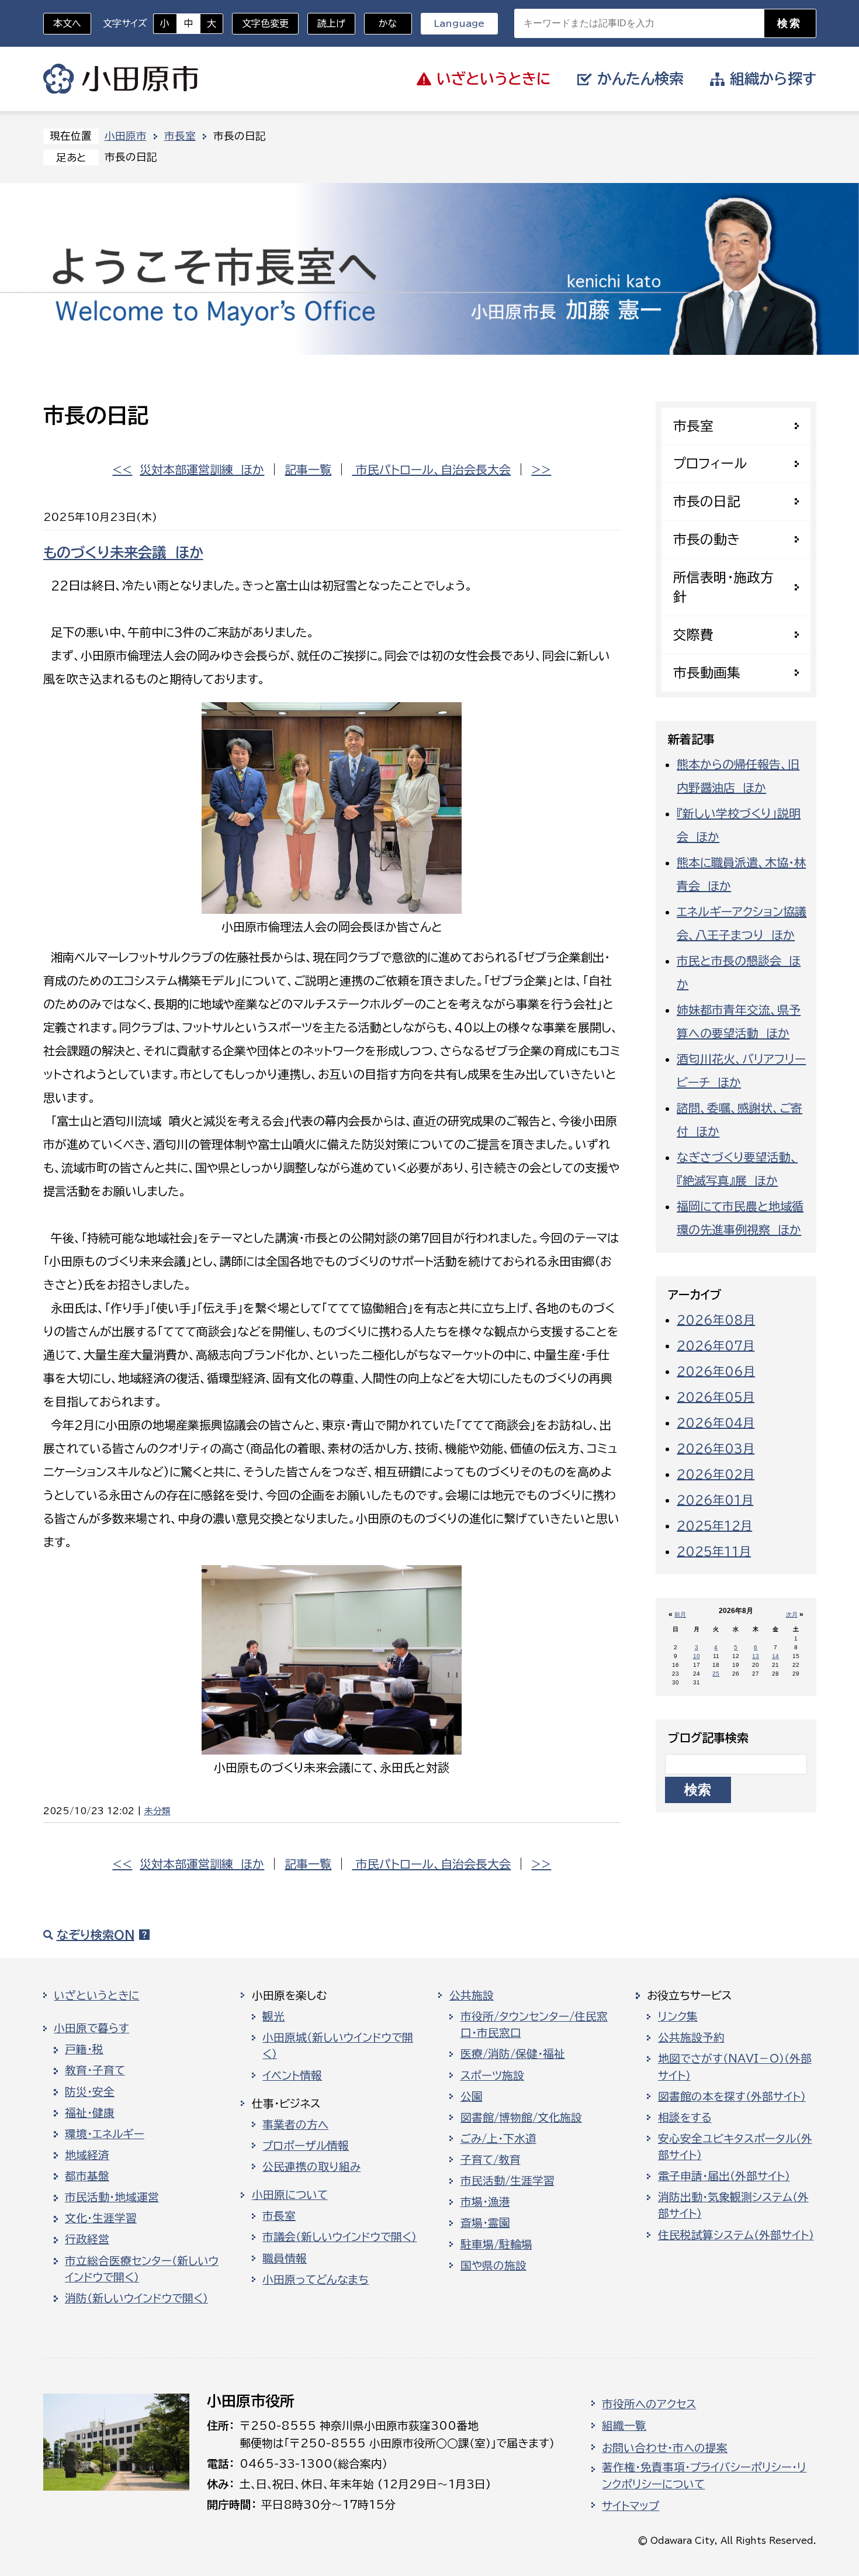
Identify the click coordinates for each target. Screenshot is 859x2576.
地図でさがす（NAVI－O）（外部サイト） (735, 2067)
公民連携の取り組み (311, 2167)
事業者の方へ (295, 2125)
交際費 (693, 635)
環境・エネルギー (105, 2134)
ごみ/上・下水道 (498, 2139)
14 (775, 1656)
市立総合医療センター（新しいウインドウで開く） (142, 2269)
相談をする (685, 2118)
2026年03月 (716, 1448)
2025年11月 (714, 1551)
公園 (472, 2097)
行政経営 (87, 2239)
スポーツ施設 (492, 2076)
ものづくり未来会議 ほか (123, 553)
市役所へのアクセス (649, 2404)
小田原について (290, 2195)
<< (122, 469)
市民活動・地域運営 (112, 2197)
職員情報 (285, 2259)
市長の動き (706, 539)
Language (459, 23)
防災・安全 (90, 2092)
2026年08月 (716, 1320)
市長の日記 (707, 501)
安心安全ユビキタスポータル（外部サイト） (735, 2147)
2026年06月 (716, 1371)
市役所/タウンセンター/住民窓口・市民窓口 (534, 2025)
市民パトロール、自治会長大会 (431, 469)
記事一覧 (308, 469)
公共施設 (472, 1995)
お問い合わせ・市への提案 (665, 2448)
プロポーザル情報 (306, 2146)
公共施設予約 (691, 2038)
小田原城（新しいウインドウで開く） (338, 2046)
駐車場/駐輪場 (496, 2244)
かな (381, 23)
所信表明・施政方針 (723, 587)
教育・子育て (95, 2070)
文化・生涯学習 (101, 2218)
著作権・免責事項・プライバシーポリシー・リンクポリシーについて (704, 2475)
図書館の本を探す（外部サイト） (732, 2097)
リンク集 (678, 2016)
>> (541, 469)
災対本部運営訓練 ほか (202, 469)
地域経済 (87, 2155)
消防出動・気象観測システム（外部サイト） (733, 2205)
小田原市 (121, 79)
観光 (273, 2016)
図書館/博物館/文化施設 (521, 2118)
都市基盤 (87, 2176)
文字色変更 (265, 23)
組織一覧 (624, 2426)
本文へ (67, 23)
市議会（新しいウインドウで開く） (340, 2237)
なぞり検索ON (96, 1935)
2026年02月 (716, 1474)
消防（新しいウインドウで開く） (136, 2298)
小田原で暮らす (91, 2028)
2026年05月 (716, 1397)
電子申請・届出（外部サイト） (724, 2176)
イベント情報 (292, 2076)
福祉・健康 (90, 2113)
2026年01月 (715, 1500)
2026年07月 (716, 1345)
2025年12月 (714, 1525)
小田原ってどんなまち (316, 2280)
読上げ (331, 23)
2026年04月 (716, 1422)
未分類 (157, 1811)
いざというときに (96, 1995)
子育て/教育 (491, 2160)
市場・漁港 (485, 2202)
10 (697, 1656)
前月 (680, 1615)
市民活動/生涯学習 (508, 2181)
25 (716, 1674)
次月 (792, 1615)
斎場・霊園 (485, 2223)
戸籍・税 (84, 2049)
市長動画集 (707, 673)
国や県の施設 (493, 2266)
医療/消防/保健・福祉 (513, 2054)
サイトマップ (631, 2506)
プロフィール (710, 463)
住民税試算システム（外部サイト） (736, 2235)
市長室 (180, 136)
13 (756, 1656)
